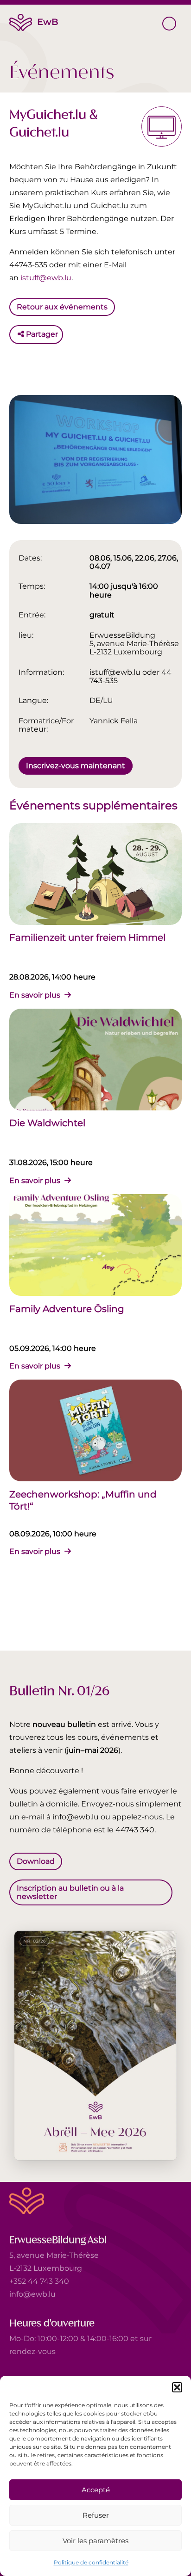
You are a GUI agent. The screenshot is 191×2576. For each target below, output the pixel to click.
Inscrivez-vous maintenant (76, 765)
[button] (177, 2387)
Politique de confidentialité (91, 2562)
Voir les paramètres (95, 2541)
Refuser (96, 2515)
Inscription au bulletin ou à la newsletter (70, 1892)
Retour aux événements (62, 307)
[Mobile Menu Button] (169, 24)
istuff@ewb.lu (46, 278)
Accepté (96, 2490)
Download (36, 1861)
